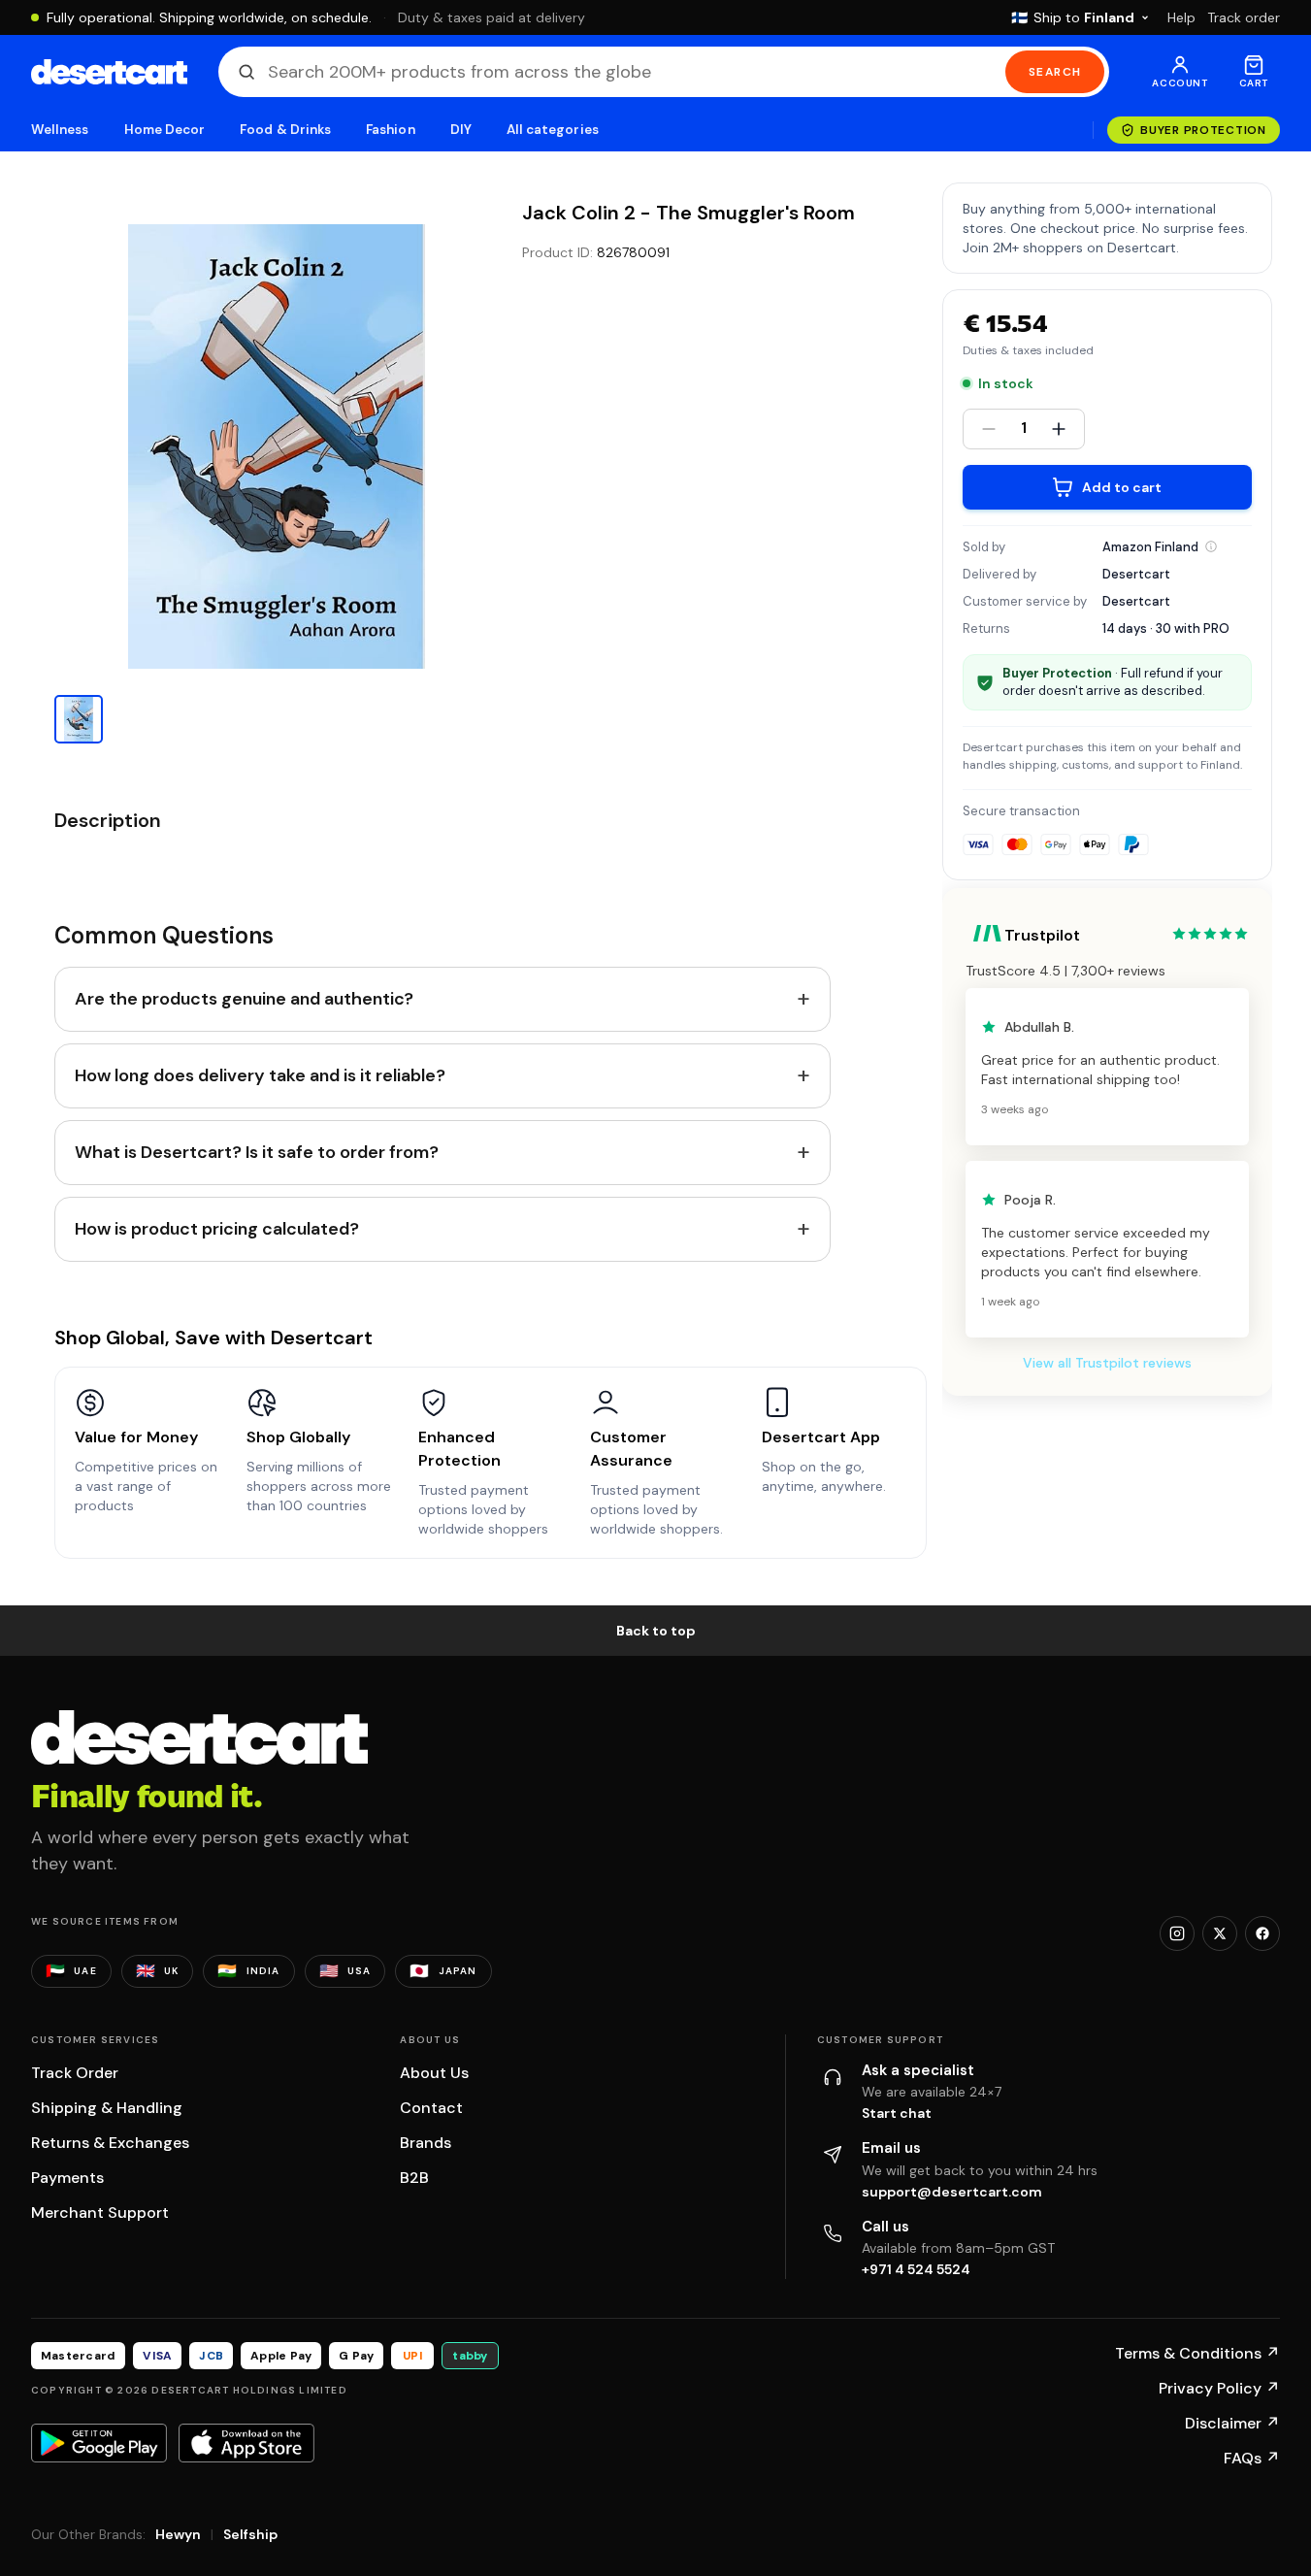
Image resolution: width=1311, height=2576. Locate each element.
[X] (1220, 1933)
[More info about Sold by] (1211, 546)
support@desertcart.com (952, 2192)
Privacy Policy (1219, 2388)
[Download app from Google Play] (99, 2443)
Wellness (60, 130)
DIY (461, 130)
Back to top (656, 1631)
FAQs (1252, 2458)
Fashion (390, 130)
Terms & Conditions (1197, 2353)
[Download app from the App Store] (246, 2443)
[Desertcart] (109, 72)
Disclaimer (1232, 2423)
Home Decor (165, 130)
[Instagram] (1177, 1933)
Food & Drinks (285, 130)
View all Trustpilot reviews (1107, 1363)
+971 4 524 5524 (916, 2269)
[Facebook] (1262, 1933)
